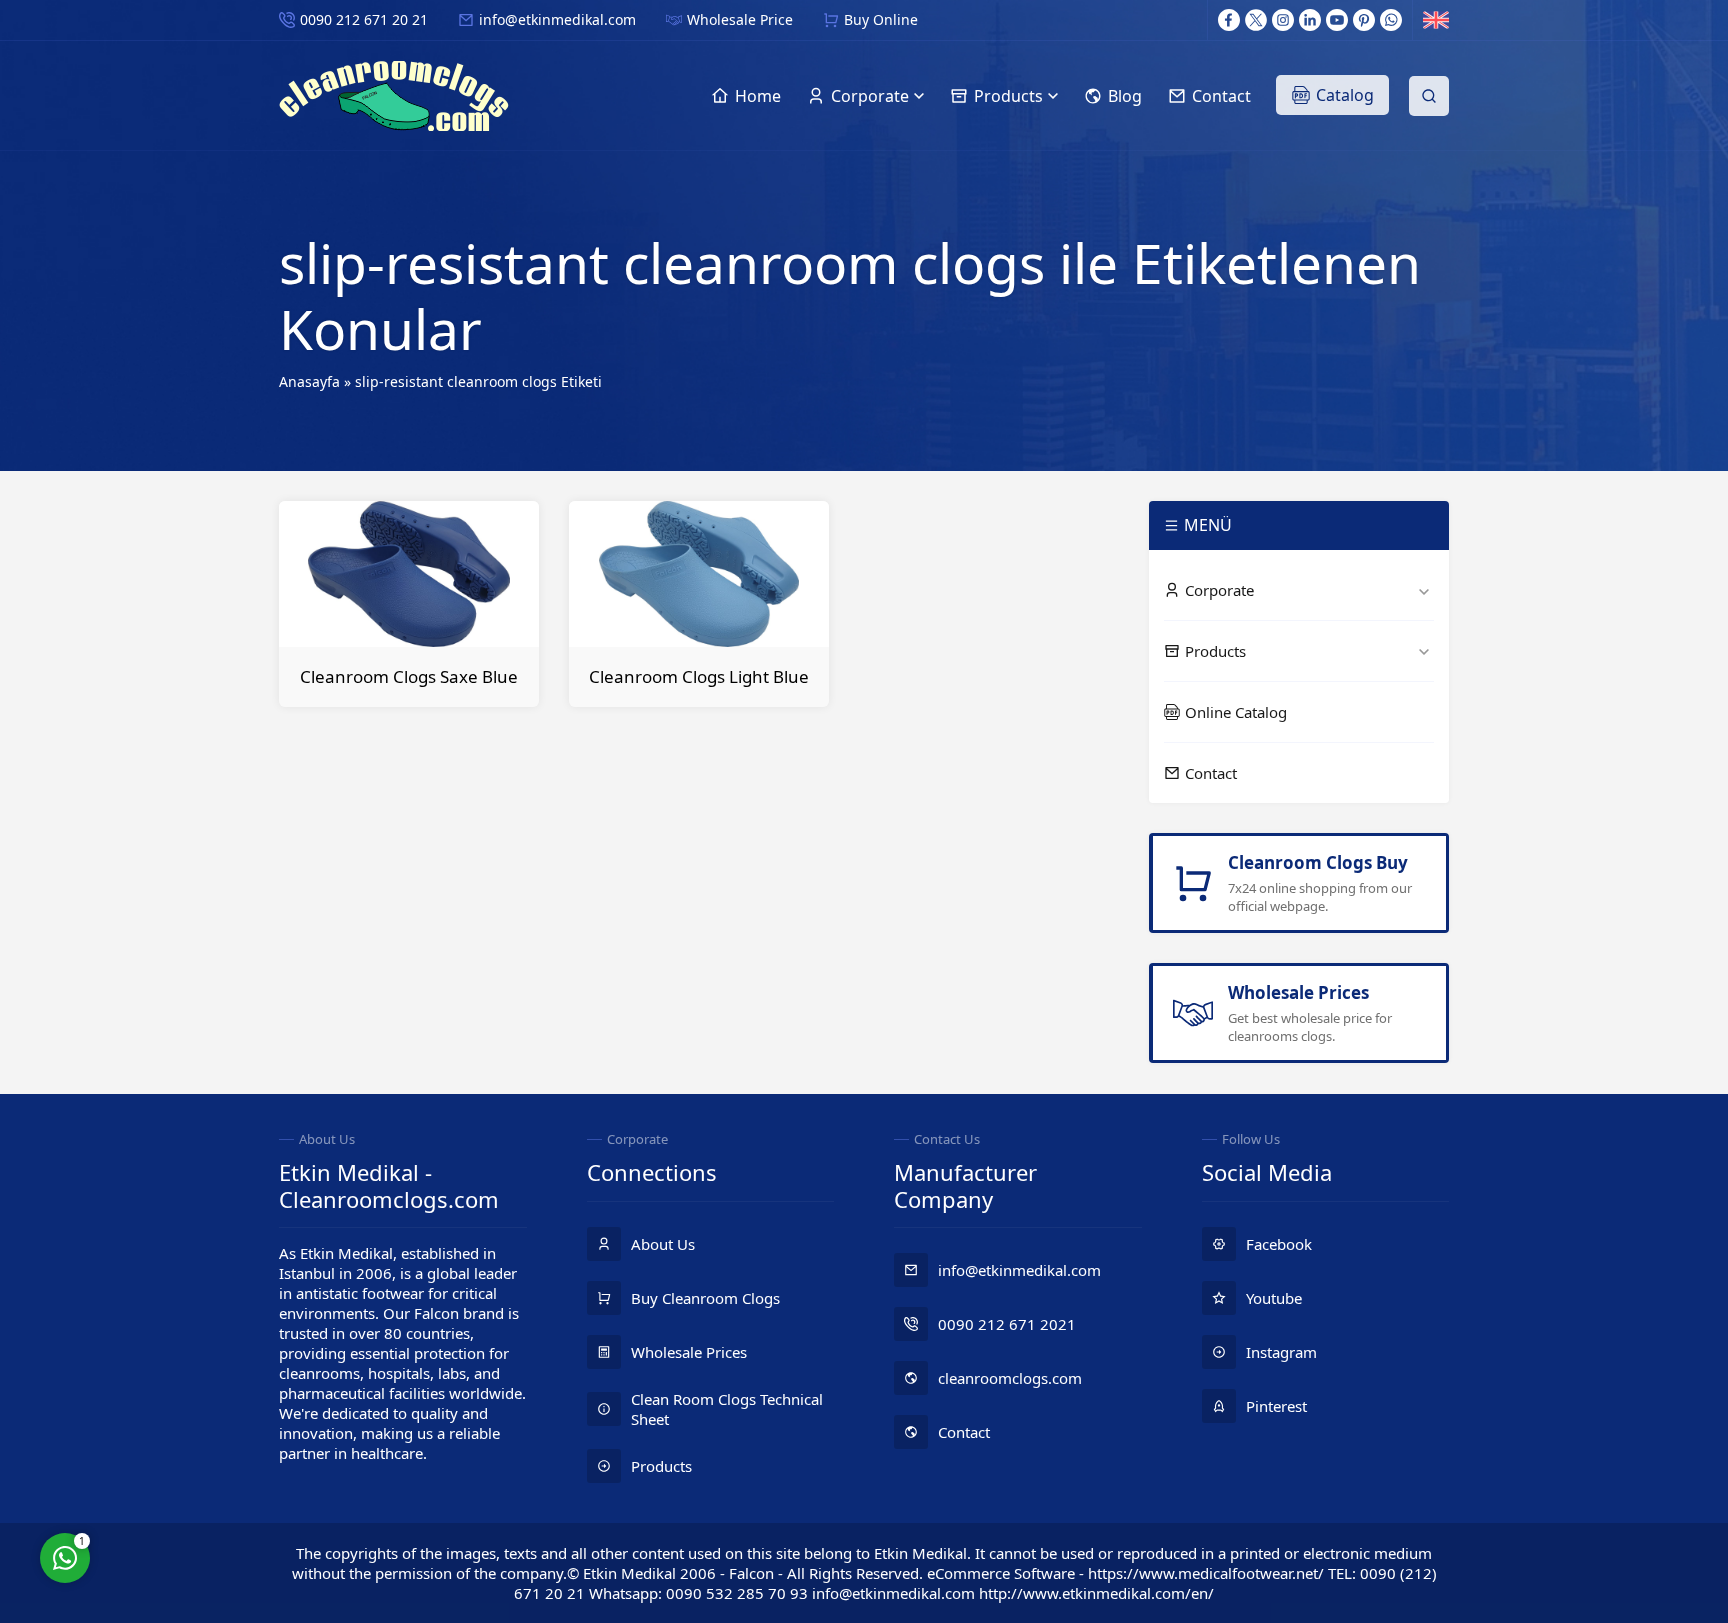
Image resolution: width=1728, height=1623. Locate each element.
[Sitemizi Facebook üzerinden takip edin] (1229, 20)
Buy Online (881, 19)
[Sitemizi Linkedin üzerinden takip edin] (1310, 20)
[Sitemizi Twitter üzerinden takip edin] (1256, 20)
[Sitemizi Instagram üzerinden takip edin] (1283, 20)
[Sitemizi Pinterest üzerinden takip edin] (1364, 20)
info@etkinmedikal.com (557, 19)
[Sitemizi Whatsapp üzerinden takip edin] (1391, 20)
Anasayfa (309, 381)
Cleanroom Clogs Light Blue (699, 676)
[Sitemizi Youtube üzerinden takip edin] (1337, 20)
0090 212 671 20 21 (364, 19)
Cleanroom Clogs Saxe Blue (409, 676)
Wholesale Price (740, 19)
